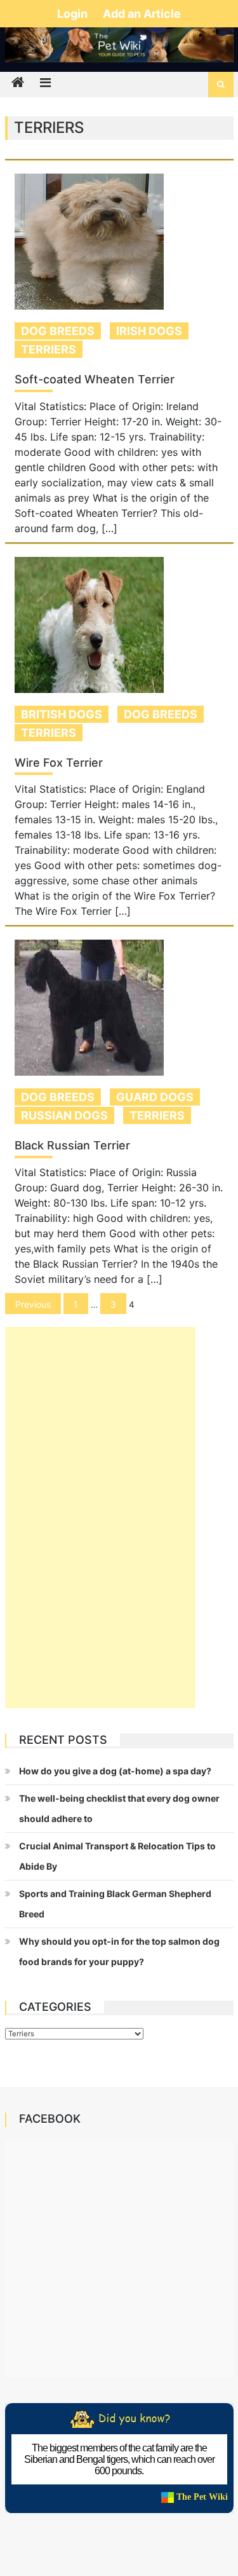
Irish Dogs (149, 331)
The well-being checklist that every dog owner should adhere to (119, 1808)
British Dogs (62, 714)
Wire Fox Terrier (59, 763)
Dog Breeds (58, 331)
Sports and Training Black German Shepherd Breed (115, 1904)
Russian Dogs (64, 1115)
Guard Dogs (155, 1097)
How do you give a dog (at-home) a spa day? (115, 1771)
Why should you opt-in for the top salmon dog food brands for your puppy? (119, 1951)
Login (74, 14)
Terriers (49, 349)
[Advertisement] (100, 1518)
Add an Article (142, 14)
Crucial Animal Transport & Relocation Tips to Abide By (117, 1856)
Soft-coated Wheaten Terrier (95, 380)
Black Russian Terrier (72, 1146)
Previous (33, 1304)
